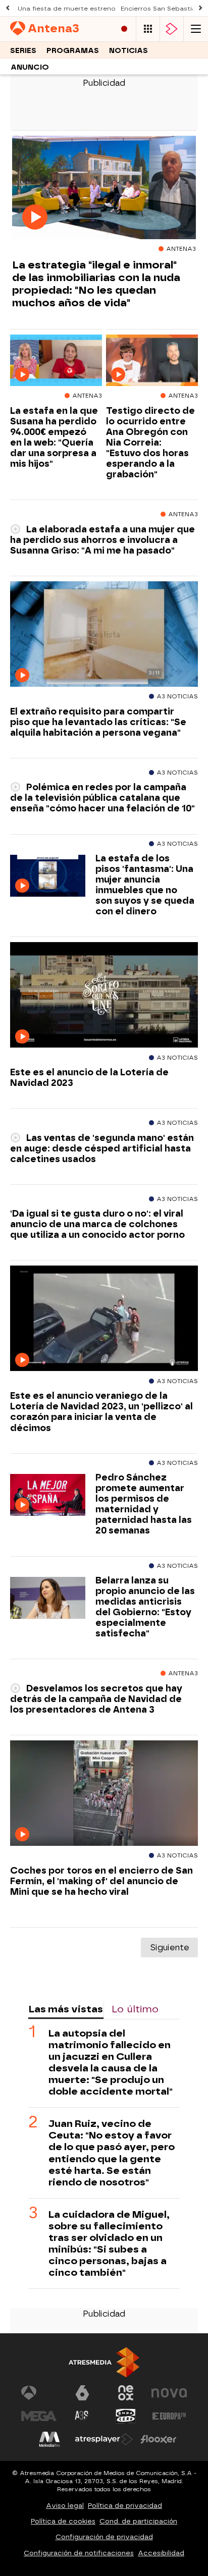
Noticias (128, 51)
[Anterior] (8, 8)
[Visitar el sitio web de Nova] (169, 2393)
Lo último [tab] (135, 2009)
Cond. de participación (138, 2521)
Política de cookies (63, 2521)
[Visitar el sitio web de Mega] (39, 2416)
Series (23, 51)
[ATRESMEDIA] (104, 2362)
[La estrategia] (104, 188)
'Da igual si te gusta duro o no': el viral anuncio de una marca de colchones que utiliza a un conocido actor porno (97, 1224)
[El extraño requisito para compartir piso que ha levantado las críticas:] (104, 634)
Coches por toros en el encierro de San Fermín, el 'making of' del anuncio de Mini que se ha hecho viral (101, 1881)
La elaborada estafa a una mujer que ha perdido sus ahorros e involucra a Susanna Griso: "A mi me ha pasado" (102, 540)
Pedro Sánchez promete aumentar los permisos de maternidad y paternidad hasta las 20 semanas (144, 1504)
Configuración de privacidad (104, 2537)
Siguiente (169, 1948)
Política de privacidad (125, 2506)
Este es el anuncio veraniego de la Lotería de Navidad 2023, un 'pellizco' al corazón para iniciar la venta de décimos (101, 1411)
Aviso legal (65, 2506)
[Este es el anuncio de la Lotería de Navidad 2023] (104, 995)
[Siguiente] (200, 8)
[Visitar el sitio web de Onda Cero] (126, 2416)
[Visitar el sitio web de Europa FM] (169, 2416)
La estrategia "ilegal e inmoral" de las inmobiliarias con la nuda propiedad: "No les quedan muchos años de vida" (96, 284)
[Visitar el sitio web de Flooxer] (159, 2439)
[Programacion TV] (148, 29)
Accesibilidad (161, 2553)
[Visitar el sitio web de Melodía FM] (49, 2439)
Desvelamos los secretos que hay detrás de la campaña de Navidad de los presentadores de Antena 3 (96, 1699)
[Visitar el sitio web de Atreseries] (82, 2416)
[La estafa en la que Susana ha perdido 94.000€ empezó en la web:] (56, 361)
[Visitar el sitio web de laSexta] (82, 2393)
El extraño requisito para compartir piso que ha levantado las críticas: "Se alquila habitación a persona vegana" (98, 722)
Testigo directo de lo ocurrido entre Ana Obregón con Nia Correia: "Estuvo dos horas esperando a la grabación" (150, 443)
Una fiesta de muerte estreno (67, 9)
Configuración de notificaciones (79, 2553)
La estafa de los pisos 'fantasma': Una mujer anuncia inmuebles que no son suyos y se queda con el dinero (145, 885)
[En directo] (124, 29)
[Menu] (196, 29)
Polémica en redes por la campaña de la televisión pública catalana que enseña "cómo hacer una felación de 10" (102, 798)
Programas (73, 51)
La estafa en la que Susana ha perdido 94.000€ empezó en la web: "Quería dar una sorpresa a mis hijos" (54, 437)
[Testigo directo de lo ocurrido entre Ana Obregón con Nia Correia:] (152, 361)
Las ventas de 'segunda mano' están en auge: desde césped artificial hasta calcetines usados (102, 1148)
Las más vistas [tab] (66, 2009)
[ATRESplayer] (172, 29)
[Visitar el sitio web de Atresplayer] (104, 2439)
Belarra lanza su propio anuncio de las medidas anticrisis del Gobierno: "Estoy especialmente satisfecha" (145, 1607)
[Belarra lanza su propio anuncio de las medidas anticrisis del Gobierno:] (48, 1598)
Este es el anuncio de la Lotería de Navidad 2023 (89, 1077)
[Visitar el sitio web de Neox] (126, 2393)
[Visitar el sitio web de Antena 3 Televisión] (39, 2393)
